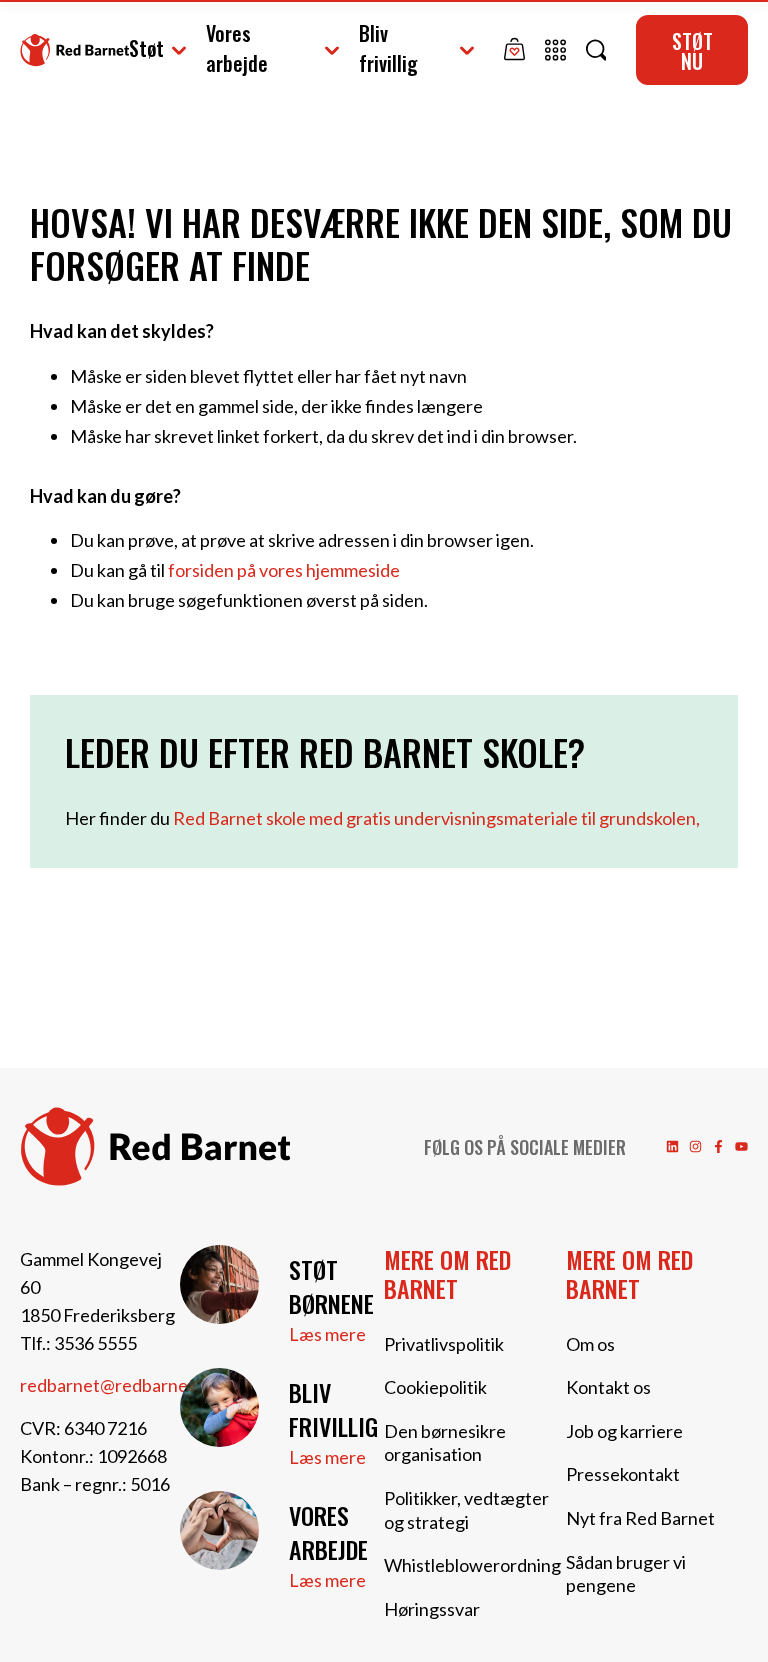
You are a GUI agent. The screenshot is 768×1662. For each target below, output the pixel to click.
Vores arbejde (237, 48)
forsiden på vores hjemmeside (284, 570)
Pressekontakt (623, 1474)
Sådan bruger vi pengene (626, 1574)
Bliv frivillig (388, 48)
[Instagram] (695, 1146)
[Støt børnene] (219, 1284)
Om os (590, 1344)
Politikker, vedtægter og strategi (466, 1510)
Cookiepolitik (435, 1387)
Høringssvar (432, 1609)
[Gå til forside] (74, 49)
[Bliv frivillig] (219, 1407)
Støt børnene (331, 1286)
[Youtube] (741, 1146)
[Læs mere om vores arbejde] (219, 1530)
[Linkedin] (672, 1146)
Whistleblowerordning (472, 1565)
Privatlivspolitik (444, 1344)
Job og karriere (624, 1431)
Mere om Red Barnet (447, 1273)
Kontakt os (608, 1387)
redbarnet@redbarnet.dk (119, 1385)
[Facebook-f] (718, 1146)
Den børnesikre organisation (445, 1443)
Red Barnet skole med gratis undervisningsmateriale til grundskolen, (436, 818)
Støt (146, 48)
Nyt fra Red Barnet (640, 1518)
